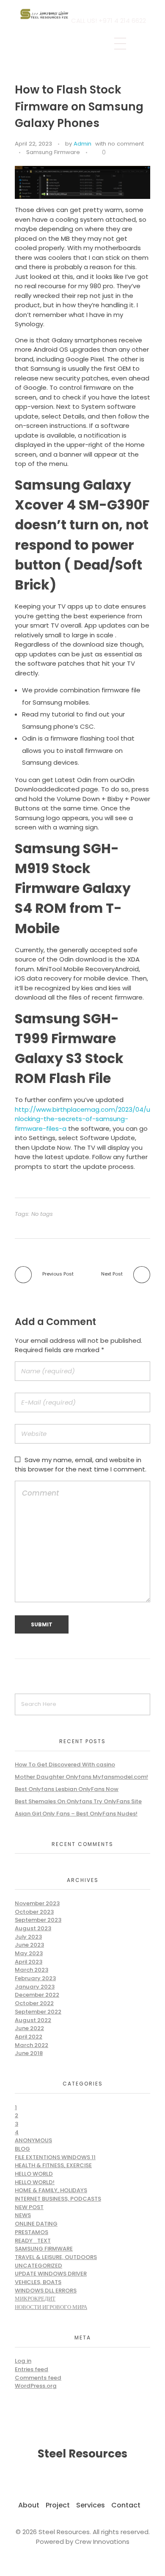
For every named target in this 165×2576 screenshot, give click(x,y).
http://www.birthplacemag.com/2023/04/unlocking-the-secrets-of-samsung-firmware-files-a (82, 1119)
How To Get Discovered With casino (65, 1765)
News (23, 2215)
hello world (34, 2174)
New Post (29, 2207)
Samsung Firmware (53, 152)
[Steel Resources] (45, 14)
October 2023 (34, 1912)
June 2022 (29, 2028)
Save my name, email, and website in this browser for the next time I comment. (81, 1465)
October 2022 (34, 2003)
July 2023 (28, 1937)
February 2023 (35, 1978)
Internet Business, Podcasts (58, 2199)
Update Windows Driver (51, 2274)
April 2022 (29, 2037)
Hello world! (35, 2182)
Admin (82, 144)
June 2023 (29, 1945)
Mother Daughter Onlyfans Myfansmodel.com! (81, 1777)
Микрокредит (35, 2299)
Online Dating (36, 2224)
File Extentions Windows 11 (55, 2157)
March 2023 (32, 1970)
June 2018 (29, 2053)
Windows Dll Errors (46, 2291)
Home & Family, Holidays (51, 2190)
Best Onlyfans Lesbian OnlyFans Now (67, 1789)
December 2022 (37, 1995)
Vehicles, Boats (38, 2282)
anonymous (33, 2140)
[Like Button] (96, 153)
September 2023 (38, 1920)
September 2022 (38, 2012)
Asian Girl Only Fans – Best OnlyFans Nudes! (76, 1814)
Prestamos (32, 2232)
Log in (23, 2361)
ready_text (33, 2241)
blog (22, 2149)
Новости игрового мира (51, 2307)
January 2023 (35, 1987)
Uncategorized (38, 2266)
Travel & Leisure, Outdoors (56, 2257)
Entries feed (32, 2369)
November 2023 (37, 1903)
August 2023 (33, 1928)
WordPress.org (36, 2386)
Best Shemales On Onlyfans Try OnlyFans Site (78, 1801)
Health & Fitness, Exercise (53, 2165)
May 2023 (29, 1953)
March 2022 (32, 2045)
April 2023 (29, 1962)
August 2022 (33, 2020)
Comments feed (38, 2378)
